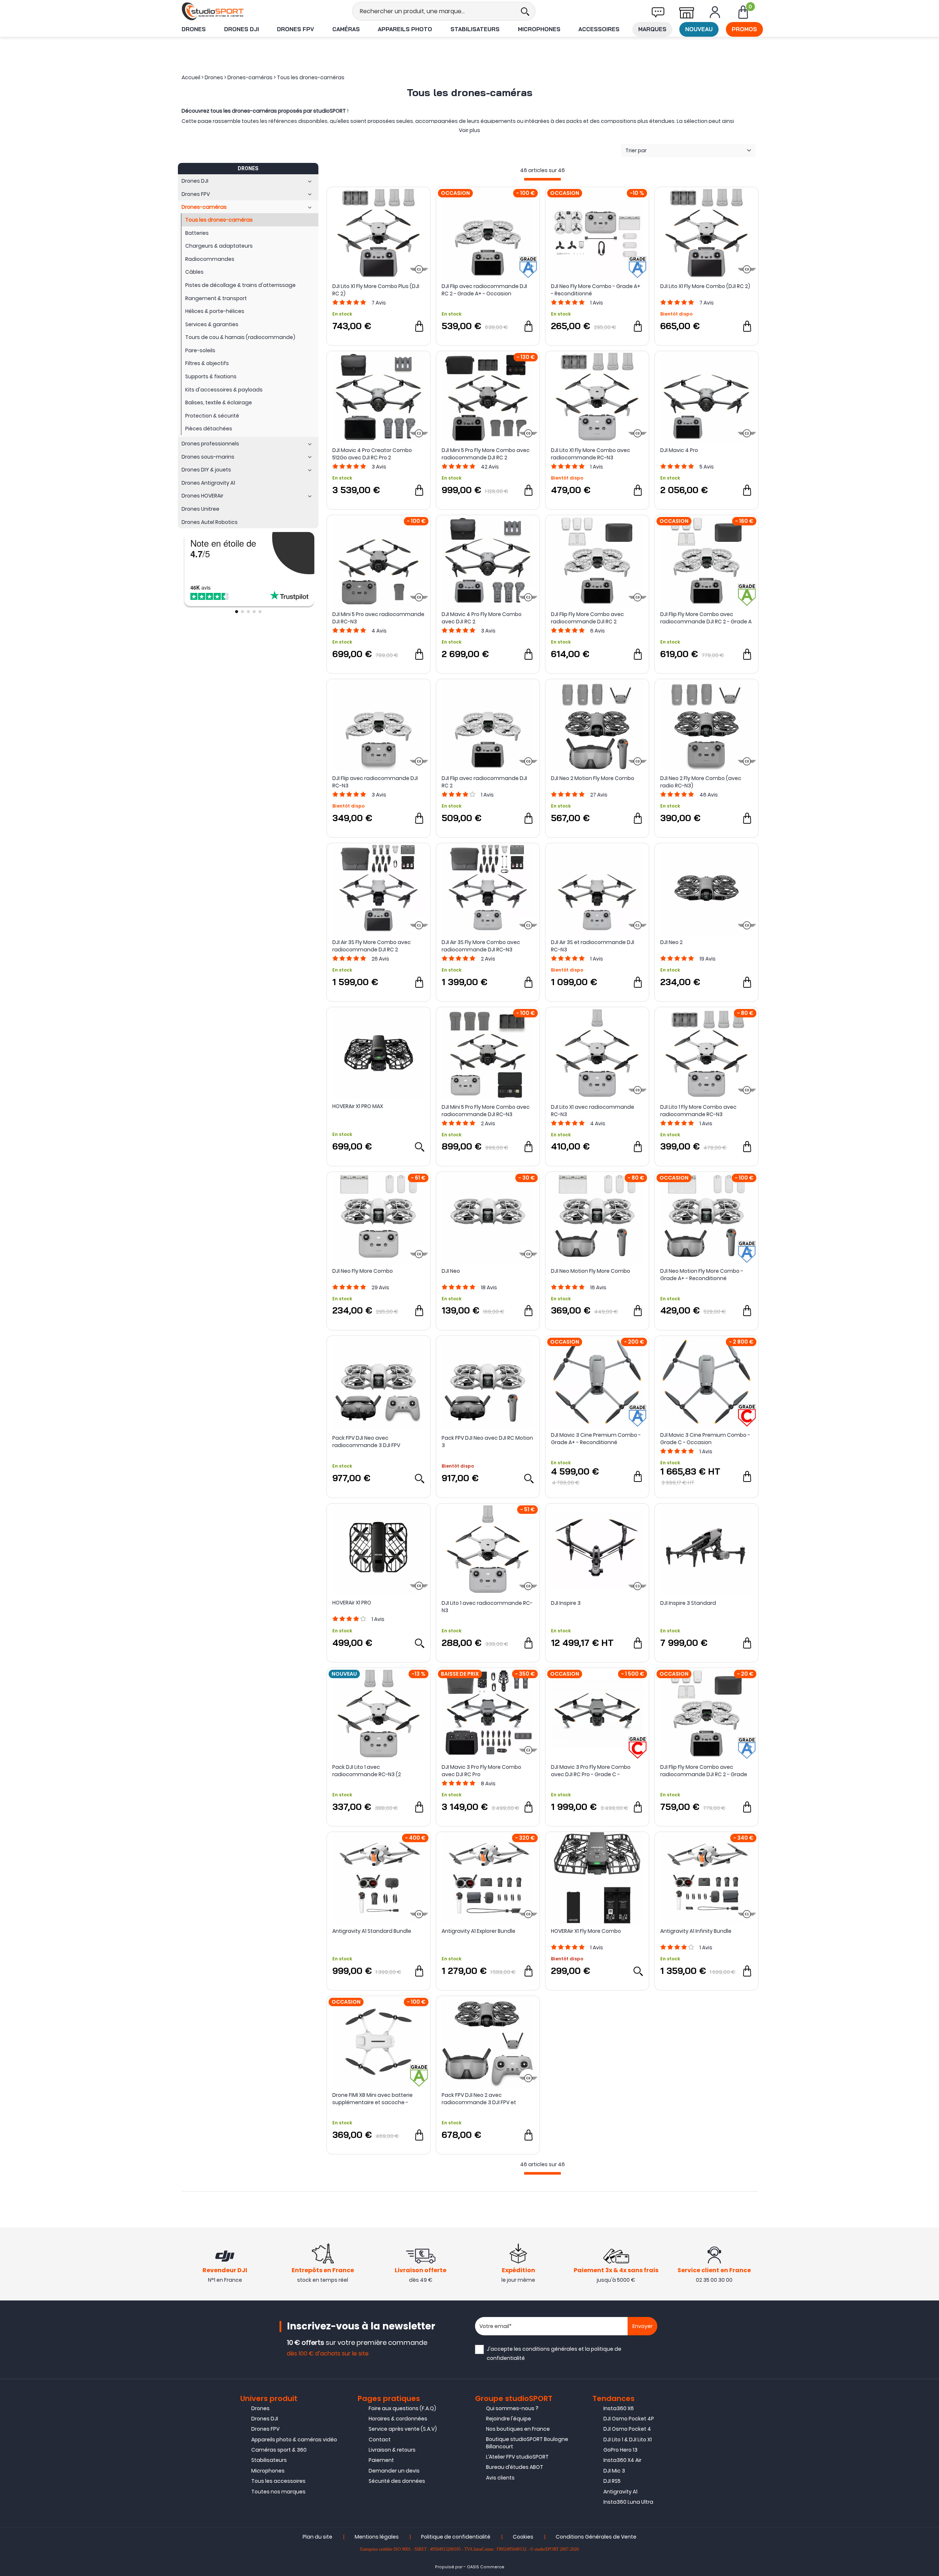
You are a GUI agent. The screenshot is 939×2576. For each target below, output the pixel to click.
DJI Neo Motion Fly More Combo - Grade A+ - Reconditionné (702, 1275)
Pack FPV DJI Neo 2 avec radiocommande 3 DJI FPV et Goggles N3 (479, 2099)
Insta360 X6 (619, 2408)
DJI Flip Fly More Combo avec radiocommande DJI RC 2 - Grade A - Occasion (706, 618)
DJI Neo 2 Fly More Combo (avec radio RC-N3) (701, 782)
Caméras (346, 29)
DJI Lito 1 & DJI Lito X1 (628, 2440)
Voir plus (469, 130)
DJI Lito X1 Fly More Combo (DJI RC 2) (705, 286)
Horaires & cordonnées (398, 2419)
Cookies (523, 2537)
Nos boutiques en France (518, 2429)
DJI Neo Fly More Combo (363, 1271)
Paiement (381, 2460)
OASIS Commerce (486, 2567)
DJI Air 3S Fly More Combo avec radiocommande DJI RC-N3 (481, 946)
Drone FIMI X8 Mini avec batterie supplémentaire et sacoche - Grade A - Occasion (372, 2099)
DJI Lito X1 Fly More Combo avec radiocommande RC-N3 (591, 454)
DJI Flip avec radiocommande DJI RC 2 (484, 782)
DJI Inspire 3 (566, 1603)
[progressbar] (542, 179)
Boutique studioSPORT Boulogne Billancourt (527, 2443)
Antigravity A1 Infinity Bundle (696, 1931)
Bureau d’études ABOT (515, 2467)
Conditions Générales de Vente (596, 2537)
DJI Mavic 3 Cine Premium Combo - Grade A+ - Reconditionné (596, 1439)
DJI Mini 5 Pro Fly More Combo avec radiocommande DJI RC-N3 (486, 1111)
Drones (194, 29)
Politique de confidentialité (456, 2537)
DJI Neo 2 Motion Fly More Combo (593, 778)
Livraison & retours (392, 2450)
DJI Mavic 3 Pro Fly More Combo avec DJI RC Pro (481, 1771)
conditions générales (550, 2349)
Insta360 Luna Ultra (628, 2502)
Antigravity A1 (620, 2492)
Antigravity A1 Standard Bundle (372, 1931)
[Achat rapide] (419, 326)
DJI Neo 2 (671, 942)
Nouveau (699, 29)
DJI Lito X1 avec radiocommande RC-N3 (593, 1111)
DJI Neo (451, 1271)
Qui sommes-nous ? (512, 2408)
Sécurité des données (397, 2481)
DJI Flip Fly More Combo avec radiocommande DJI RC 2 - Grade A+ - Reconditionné (704, 1771)
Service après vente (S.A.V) (403, 2429)
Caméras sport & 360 (279, 2450)
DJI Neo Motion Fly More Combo (591, 1271)
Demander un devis (394, 2471)
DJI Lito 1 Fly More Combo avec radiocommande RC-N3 (698, 1111)
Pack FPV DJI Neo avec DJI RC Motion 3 (487, 1442)
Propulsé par (449, 2567)
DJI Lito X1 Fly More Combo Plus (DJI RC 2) (376, 290)
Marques (652, 29)
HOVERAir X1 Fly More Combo (586, 1931)
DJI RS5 (612, 2481)
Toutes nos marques (278, 2492)
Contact (380, 2440)
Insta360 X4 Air (622, 2460)
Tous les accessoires (278, 2481)
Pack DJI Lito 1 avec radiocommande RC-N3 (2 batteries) (367, 1771)
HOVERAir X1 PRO (352, 1603)
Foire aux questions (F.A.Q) (402, 2408)
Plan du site (317, 2537)
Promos (744, 29)
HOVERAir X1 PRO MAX (358, 1106)
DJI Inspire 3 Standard (688, 1603)
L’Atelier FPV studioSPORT (517, 2457)
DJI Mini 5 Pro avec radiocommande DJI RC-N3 (378, 618)
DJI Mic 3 (614, 2471)
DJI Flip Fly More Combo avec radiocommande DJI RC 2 (587, 618)
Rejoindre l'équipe (509, 2419)
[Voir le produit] (419, 1147)
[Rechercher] (525, 11)
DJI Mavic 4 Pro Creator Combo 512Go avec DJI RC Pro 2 (372, 454)
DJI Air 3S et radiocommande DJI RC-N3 (593, 946)
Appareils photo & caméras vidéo (294, 2440)
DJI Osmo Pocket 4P (629, 2419)
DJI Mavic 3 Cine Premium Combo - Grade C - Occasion (705, 1439)
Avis (379, 303)
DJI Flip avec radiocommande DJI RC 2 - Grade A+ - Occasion (484, 290)
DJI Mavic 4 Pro (679, 450)
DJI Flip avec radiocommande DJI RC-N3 (375, 782)
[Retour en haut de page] (930, 1796)
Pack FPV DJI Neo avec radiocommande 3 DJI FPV (366, 1442)
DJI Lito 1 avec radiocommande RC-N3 (487, 1607)
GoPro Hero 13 (620, 2450)
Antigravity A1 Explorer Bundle (478, 1931)
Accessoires (599, 29)
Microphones (539, 29)
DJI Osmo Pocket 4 (627, 2429)
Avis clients (500, 2478)
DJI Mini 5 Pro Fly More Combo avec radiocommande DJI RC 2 (486, 454)
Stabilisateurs (475, 29)
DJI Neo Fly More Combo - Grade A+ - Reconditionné (596, 290)
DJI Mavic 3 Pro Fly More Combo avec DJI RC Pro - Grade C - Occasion (591, 1771)
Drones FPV (295, 29)
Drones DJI (242, 29)
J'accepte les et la (554, 2353)
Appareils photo (405, 29)
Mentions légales (377, 2537)
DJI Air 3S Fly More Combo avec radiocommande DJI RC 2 (372, 946)
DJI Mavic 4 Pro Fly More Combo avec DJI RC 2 (482, 618)
